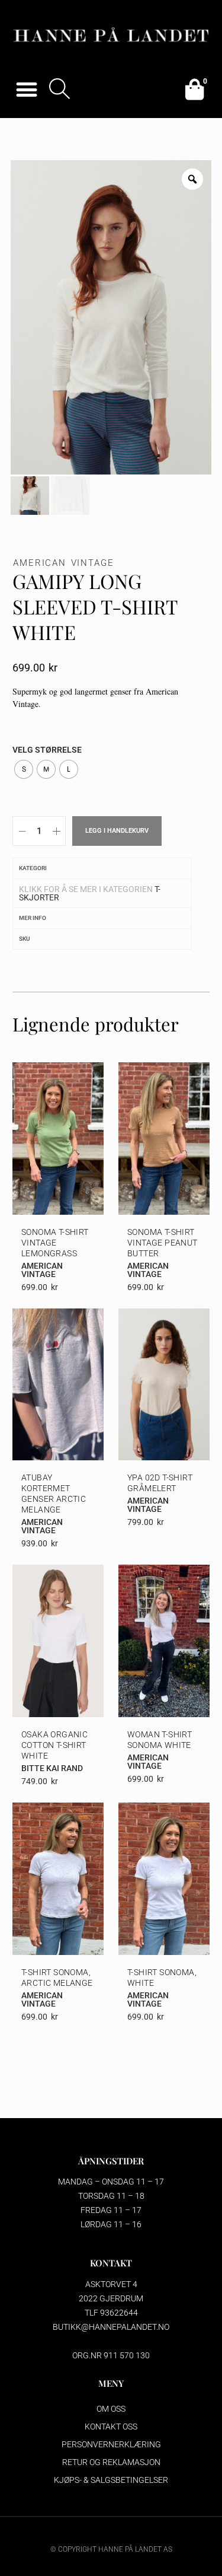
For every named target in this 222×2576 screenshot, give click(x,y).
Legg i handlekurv (117, 831)
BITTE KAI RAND (52, 1768)
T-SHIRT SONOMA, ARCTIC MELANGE (57, 1978)
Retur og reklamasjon (111, 2462)
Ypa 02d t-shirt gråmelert (160, 1483)
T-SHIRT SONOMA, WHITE (162, 1978)
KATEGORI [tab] (33, 868)
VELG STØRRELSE (47, 750)
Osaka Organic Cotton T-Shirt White (54, 1745)
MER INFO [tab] (33, 918)
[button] (26, 89)
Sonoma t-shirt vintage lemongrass (55, 1243)
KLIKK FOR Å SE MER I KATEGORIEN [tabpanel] (90, 893)
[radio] (24, 769)
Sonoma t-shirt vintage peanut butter (163, 1243)
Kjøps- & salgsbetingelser (111, 2480)
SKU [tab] (25, 939)
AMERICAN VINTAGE (64, 563)
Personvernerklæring (111, 2444)
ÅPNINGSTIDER (111, 2161)
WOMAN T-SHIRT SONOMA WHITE (160, 1740)
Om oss (111, 2409)
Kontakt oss (111, 2427)
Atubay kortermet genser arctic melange (54, 1494)
